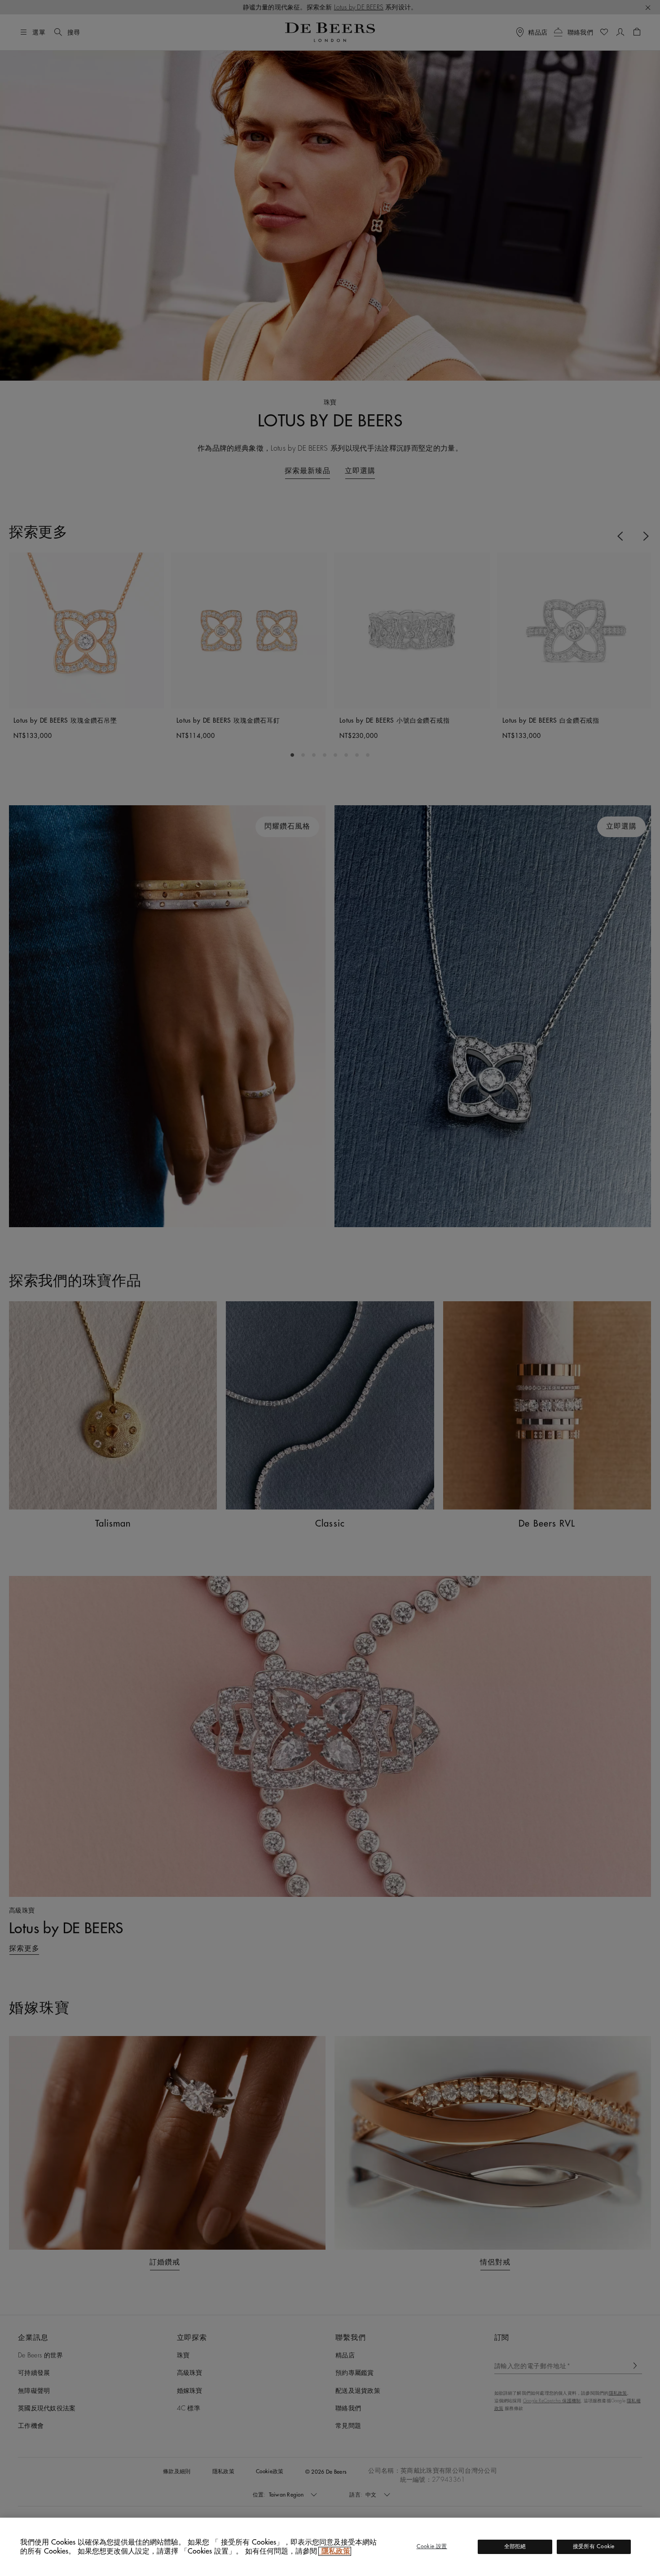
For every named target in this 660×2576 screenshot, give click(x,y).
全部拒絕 (515, 2546)
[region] (330, 2547)
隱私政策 (335, 2551)
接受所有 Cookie (594, 2546)
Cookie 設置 (432, 2546)
